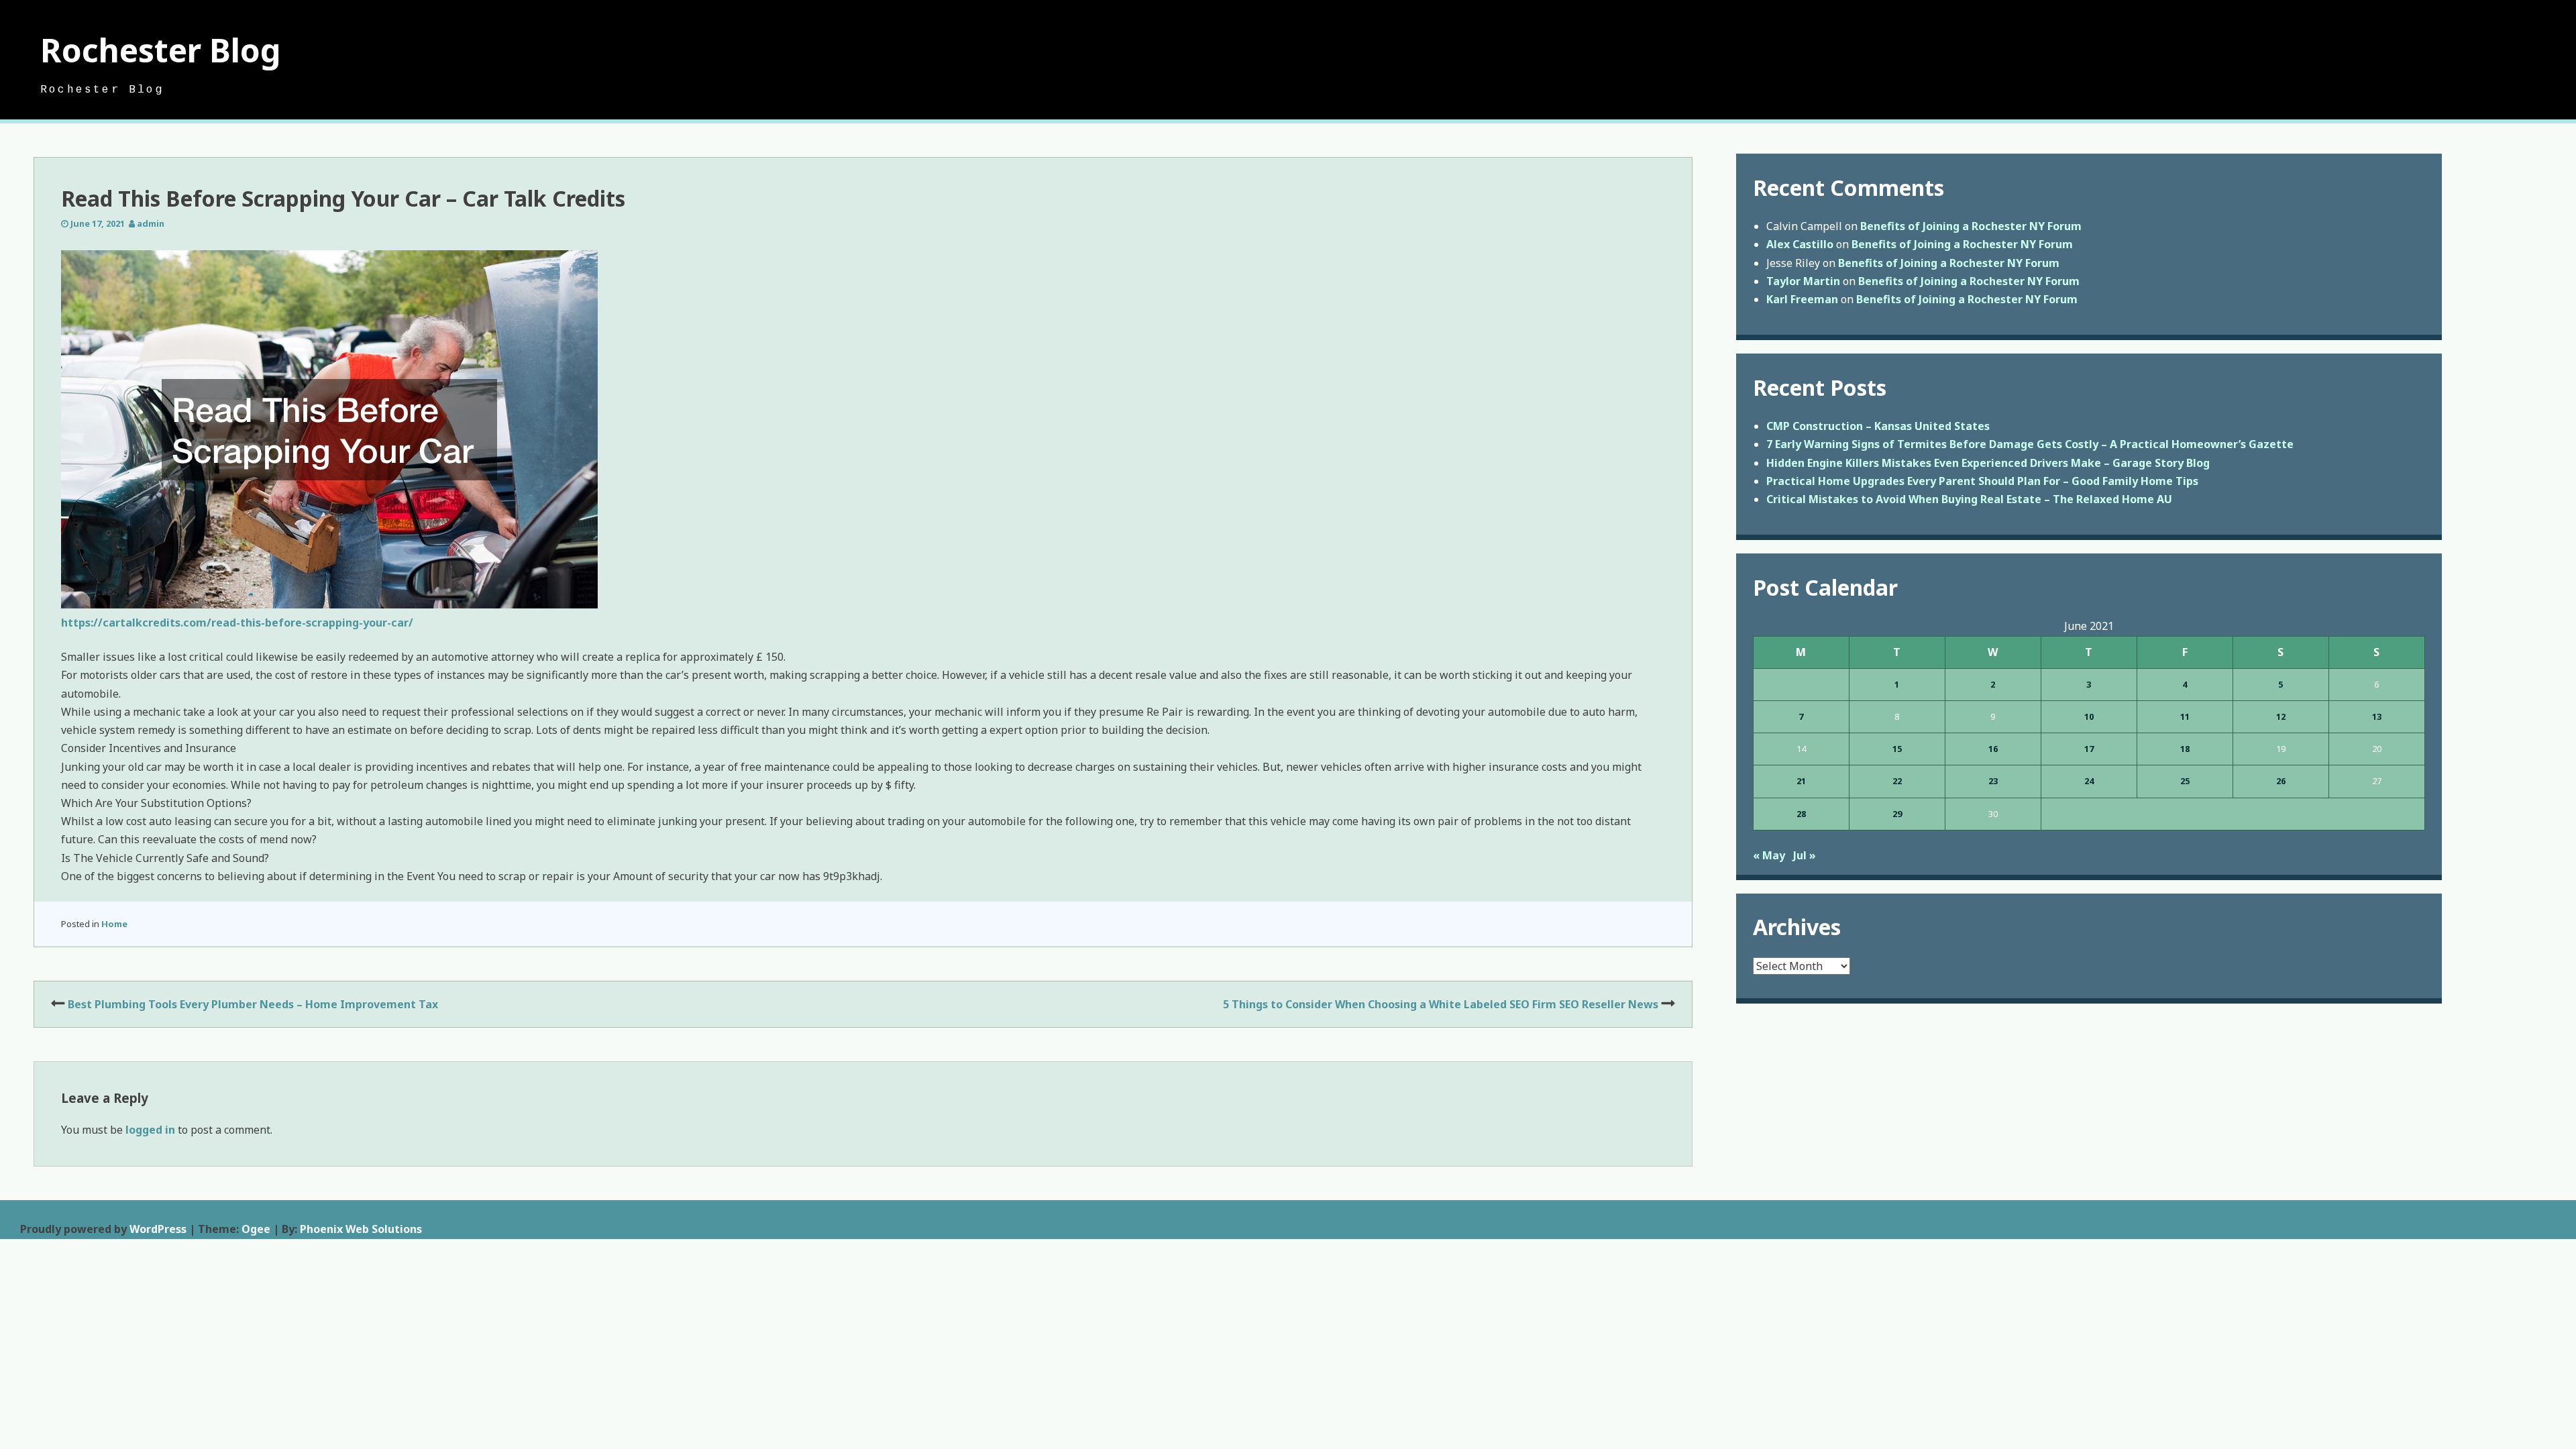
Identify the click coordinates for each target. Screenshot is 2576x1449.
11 (2185, 716)
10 (2089, 716)
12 (2281, 716)
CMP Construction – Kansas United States (1878, 426)
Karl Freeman (1802, 299)
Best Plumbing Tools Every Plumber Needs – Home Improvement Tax (253, 1004)
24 (2089, 781)
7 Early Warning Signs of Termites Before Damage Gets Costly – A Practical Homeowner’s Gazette (2030, 444)
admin (151, 223)
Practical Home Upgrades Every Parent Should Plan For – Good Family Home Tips (1982, 481)
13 (2377, 716)
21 (1801, 781)
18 (2185, 749)
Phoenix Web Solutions (361, 1229)
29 (1897, 814)
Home (114, 924)
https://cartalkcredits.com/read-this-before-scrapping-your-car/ (237, 623)
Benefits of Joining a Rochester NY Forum (1971, 226)
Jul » (1805, 855)
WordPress (158, 1229)
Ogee (256, 1229)
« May (1769, 855)
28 (1801, 814)
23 (1993, 781)
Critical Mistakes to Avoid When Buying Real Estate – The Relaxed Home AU (1969, 499)
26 (2281, 781)
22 (1897, 781)
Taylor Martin (1803, 281)
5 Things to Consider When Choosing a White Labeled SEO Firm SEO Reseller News (1441, 1004)
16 (1993, 749)
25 (2185, 781)
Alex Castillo (1800, 244)
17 (2089, 749)
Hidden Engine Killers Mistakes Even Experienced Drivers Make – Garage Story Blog (1988, 463)
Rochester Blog (161, 50)
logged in (150, 1130)
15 (1897, 749)
